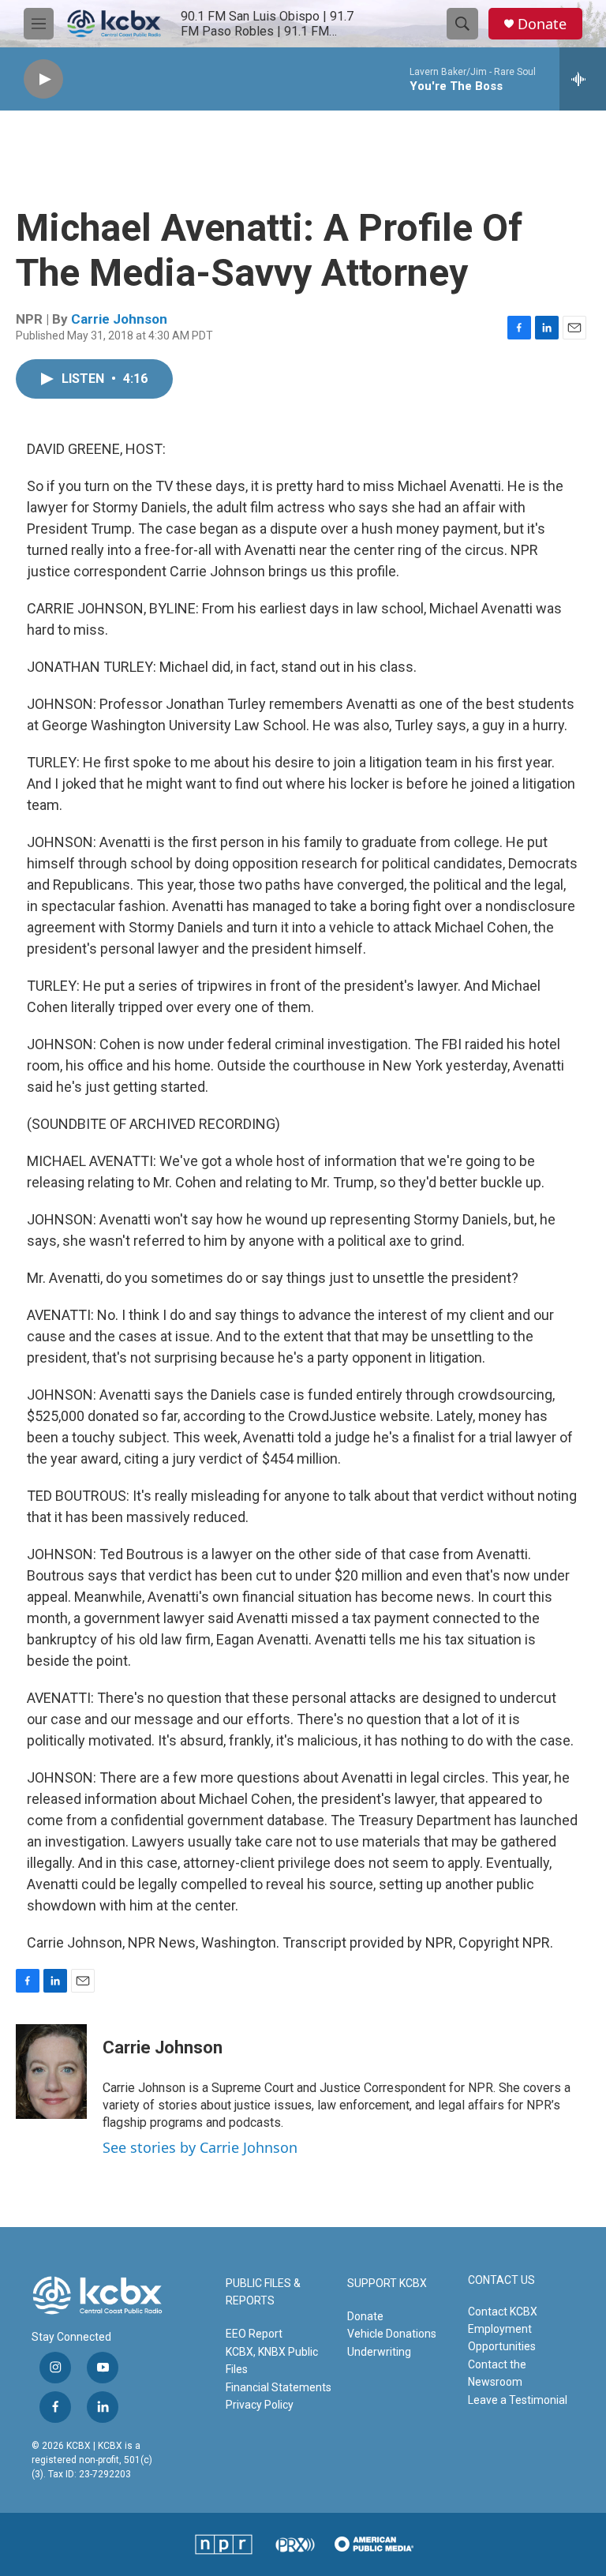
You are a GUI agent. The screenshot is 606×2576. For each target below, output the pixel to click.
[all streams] (583, 79)
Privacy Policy (260, 2405)
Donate (542, 24)
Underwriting (379, 2352)
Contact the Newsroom (497, 2373)
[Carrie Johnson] (51, 2072)
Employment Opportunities (502, 2338)
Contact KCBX (503, 2312)
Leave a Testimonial (518, 2400)
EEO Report (254, 2334)
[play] (43, 79)
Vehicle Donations (392, 2334)
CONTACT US (501, 2280)
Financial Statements (279, 2387)
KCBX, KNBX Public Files (272, 2360)
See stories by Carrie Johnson (200, 2147)
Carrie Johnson (119, 319)
